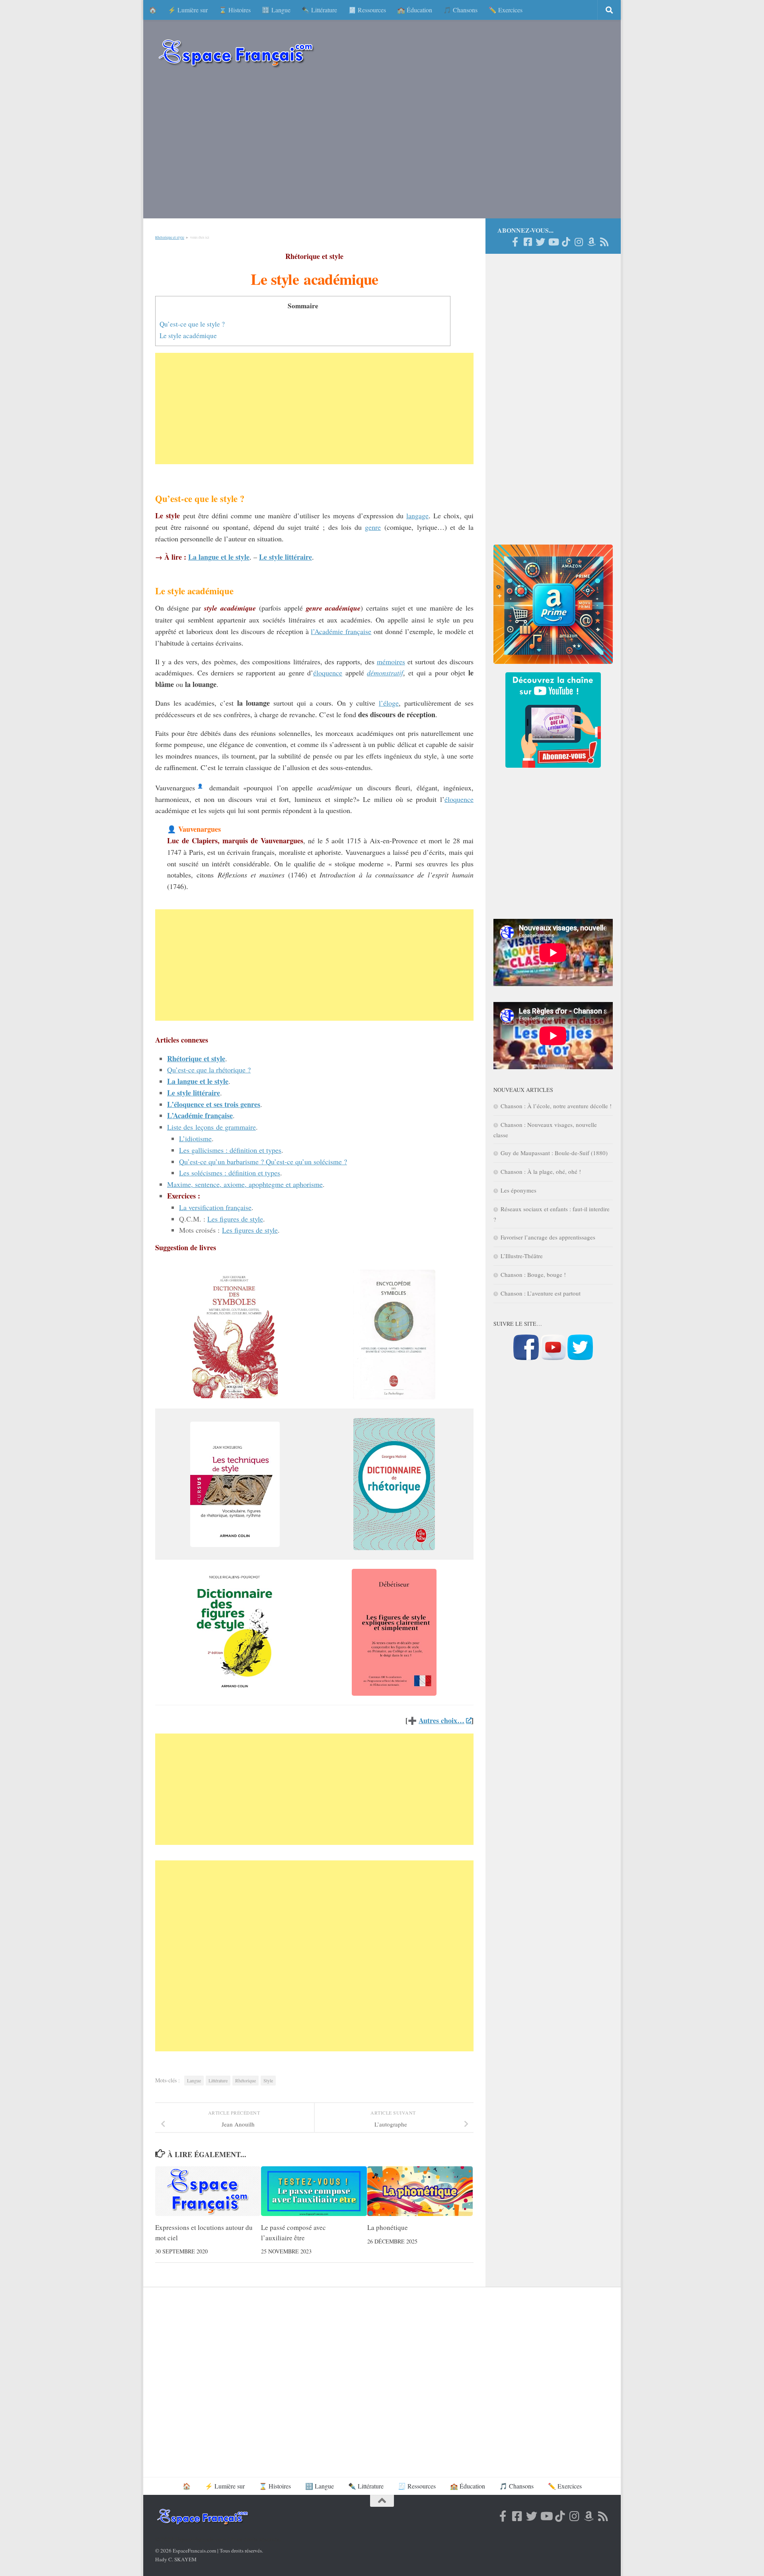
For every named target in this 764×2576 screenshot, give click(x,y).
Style (268, 2080)
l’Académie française (341, 631)
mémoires (391, 662)
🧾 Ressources (367, 10)
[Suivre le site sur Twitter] (580, 1358)
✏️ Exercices (506, 10)
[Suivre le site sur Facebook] (526, 1358)
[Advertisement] (382, 147)
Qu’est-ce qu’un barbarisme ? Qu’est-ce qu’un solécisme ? (263, 1162)
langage (417, 516)
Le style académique (188, 336)
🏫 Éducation (415, 10)
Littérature (218, 2080)
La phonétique (388, 2227)
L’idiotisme (195, 1138)
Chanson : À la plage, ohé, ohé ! (541, 1171)
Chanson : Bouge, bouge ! (533, 1274)
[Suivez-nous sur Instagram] (579, 242)
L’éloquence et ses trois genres (214, 1104)
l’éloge (389, 703)
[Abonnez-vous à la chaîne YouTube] (553, 1358)
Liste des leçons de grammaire (211, 1127)
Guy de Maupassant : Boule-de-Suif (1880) (554, 1153)
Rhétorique (246, 2080)
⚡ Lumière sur (188, 10)
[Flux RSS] (604, 242)
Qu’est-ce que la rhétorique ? (209, 1070)
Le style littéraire (194, 1093)
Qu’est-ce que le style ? (192, 324)
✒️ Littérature (319, 10)
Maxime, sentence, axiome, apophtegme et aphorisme (245, 1184)
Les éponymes (518, 1190)
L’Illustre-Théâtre (522, 1256)
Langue (194, 2080)
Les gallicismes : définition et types (230, 1150)
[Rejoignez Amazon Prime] (591, 242)
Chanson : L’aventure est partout (541, 1293)
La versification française (215, 1207)
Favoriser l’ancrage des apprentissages (548, 1237)
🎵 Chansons (460, 10)
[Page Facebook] (515, 242)
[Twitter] (540, 242)
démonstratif (385, 673)
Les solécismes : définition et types (230, 1173)
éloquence (328, 673)
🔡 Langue (276, 10)
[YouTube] (553, 242)
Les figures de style (235, 1219)
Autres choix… (441, 1720)
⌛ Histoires (235, 10)
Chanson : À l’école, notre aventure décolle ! (556, 1106)
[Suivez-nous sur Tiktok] (566, 242)
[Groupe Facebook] (528, 242)
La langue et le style (198, 1081)
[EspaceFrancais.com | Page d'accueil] (236, 53)
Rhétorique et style (170, 237)
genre (373, 527)
